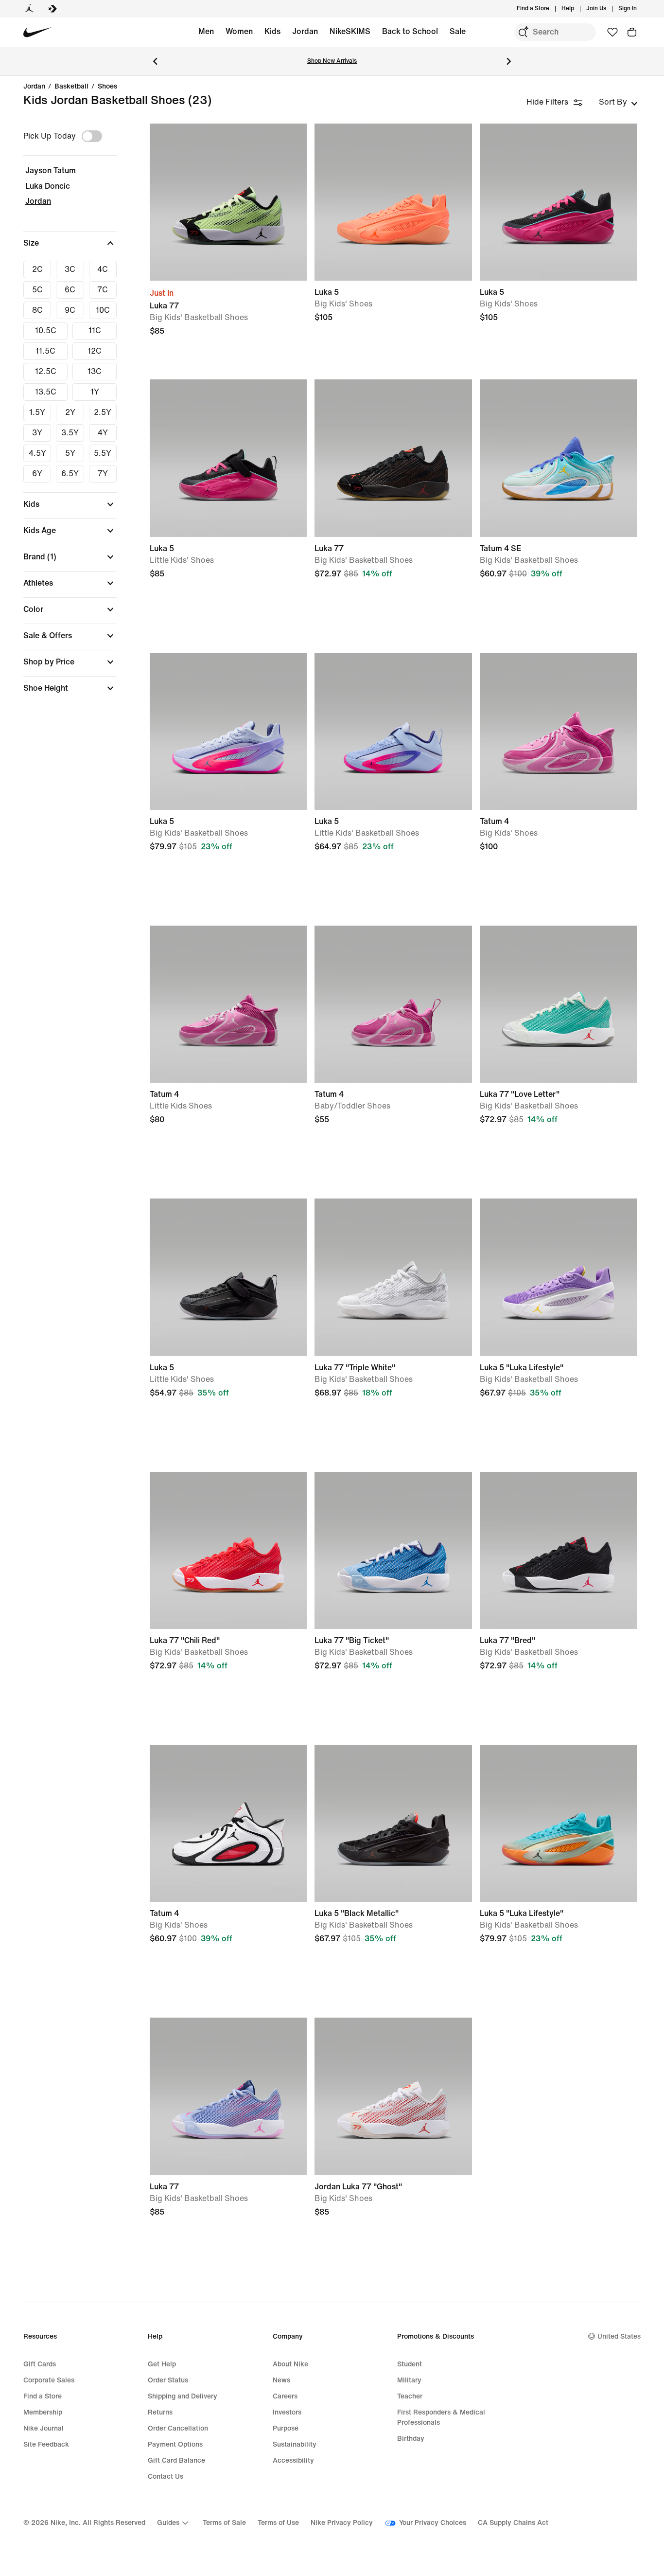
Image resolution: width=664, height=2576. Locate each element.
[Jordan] (29, 9)
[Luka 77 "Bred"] (558, 1550)
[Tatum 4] (558, 731)
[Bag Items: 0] (632, 32)
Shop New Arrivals (332, 61)
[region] (63, 417)
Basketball (71, 87)
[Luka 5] (393, 202)
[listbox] (618, 102)
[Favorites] (612, 32)
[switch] (92, 136)
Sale (458, 31)
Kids (272, 31)
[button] (70, 243)
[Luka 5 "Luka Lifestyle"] (558, 1277)
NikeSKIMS (350, 31)
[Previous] (155, 61)
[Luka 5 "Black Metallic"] (393, 1823)
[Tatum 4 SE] (558, 458)
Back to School (410, 31)
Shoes (107, 87)
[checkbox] (37, 269)
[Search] (523, 32)
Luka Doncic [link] (48, 186)
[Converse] (52, 9)
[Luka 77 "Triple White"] (393, 1277)
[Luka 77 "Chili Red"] (228, 1550)
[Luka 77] (228, 202)
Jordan (305, 31)
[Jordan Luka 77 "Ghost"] (393, 2096)
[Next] (509, 61)
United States (619, 2336)
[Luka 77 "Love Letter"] (558, 1004)
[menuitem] (577, 9)
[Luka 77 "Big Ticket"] (393, 1550)
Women (239, 31)
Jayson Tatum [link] (51, 170)
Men (206, 31)
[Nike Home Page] (38, 32)
